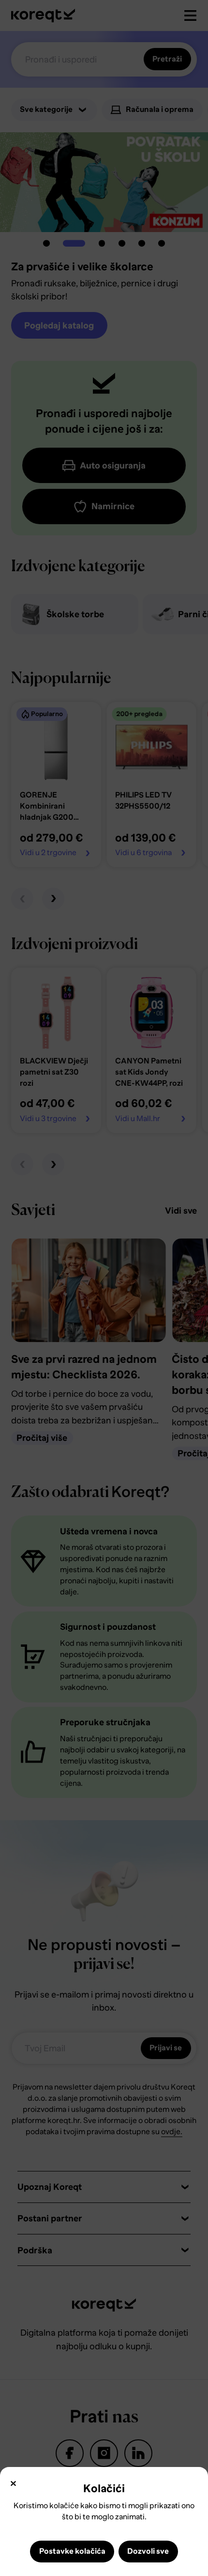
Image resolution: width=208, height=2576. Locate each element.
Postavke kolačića (72, 2551)
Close (13, 2484)
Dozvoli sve (148, 2551)
